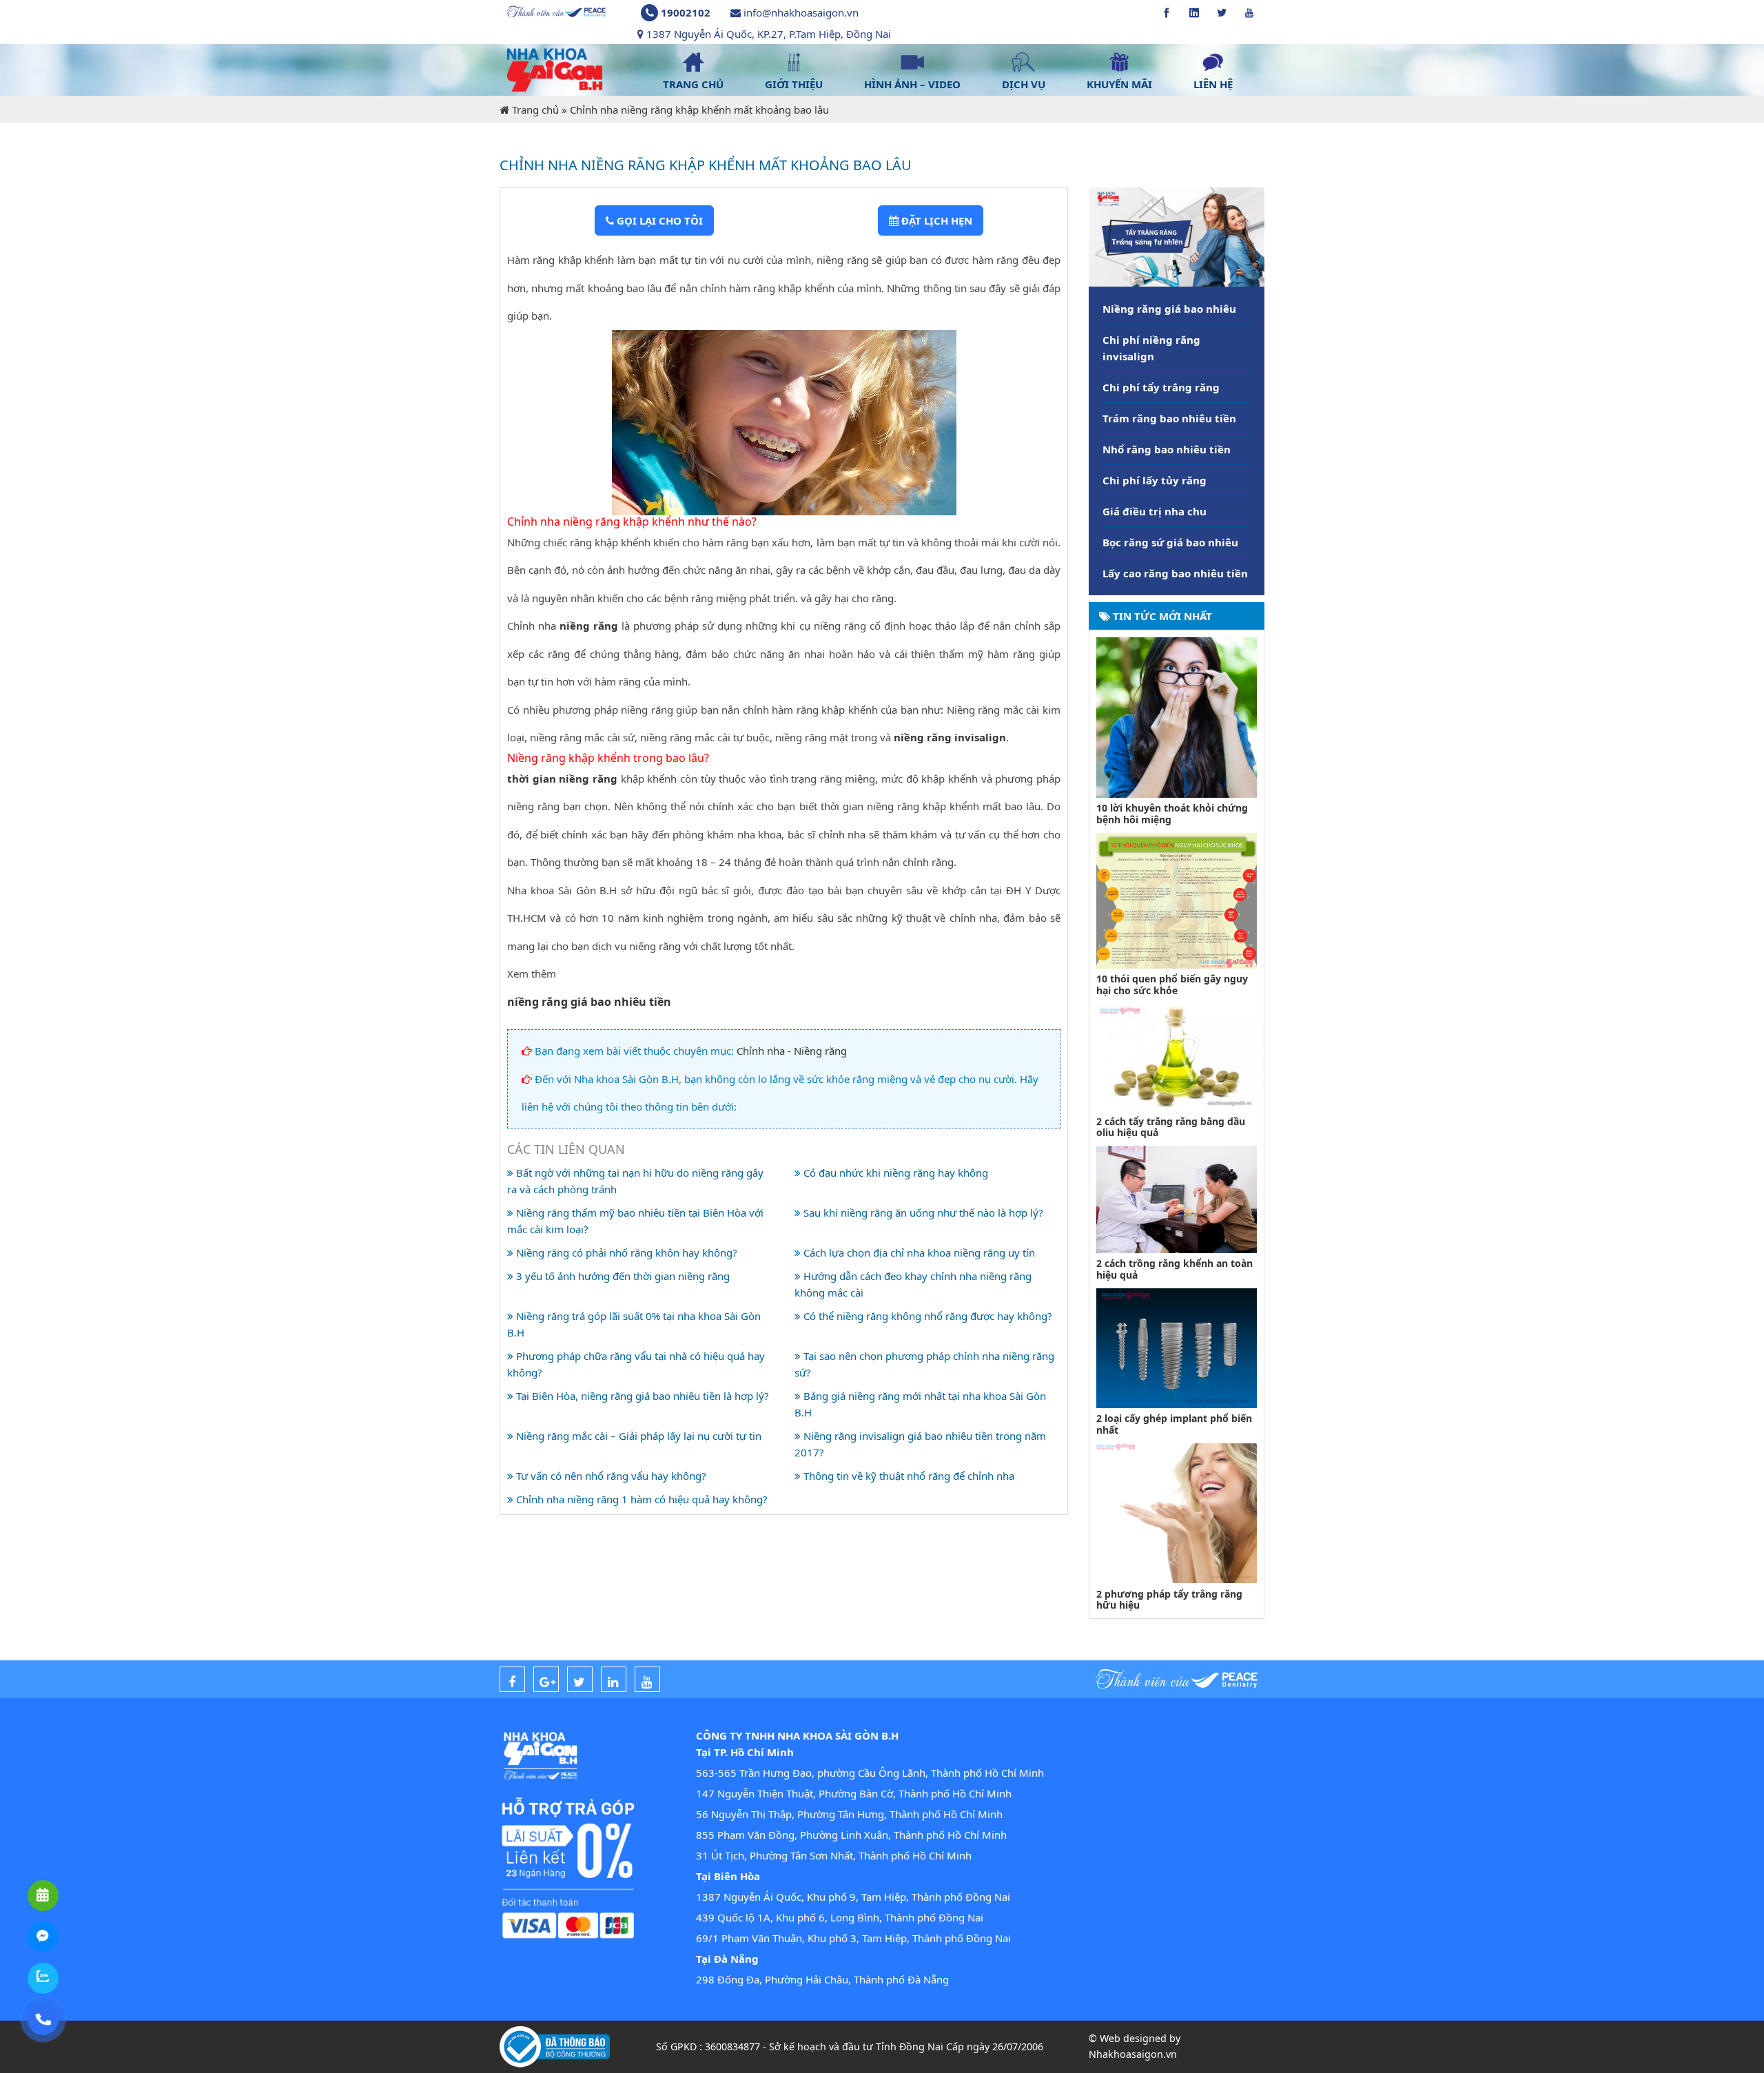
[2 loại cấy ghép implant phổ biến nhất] (1177, 1347)
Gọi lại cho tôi (658, 220)
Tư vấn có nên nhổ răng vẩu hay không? (610, 1476)
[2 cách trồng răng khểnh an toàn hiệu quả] (1177, 1198)
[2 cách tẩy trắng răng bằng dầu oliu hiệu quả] (1177, 1056)
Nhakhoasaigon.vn (1133, 2054)
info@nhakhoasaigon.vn (801, 12)
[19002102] (43, 2020)
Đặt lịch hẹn (935, 220)
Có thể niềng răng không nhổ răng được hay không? (926, 1316)
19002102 (686, 12)
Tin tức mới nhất (1161, 616)
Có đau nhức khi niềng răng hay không (894, 1173)
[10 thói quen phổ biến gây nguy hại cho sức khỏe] (1177, 899)
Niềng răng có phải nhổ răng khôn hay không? (625, 1252)
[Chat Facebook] (43, 1937)
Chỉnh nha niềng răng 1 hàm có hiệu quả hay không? (640, 1499)
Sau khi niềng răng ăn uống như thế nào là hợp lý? (922, 1213)
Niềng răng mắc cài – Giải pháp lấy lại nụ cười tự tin (637, 1436)
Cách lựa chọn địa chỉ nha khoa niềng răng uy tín (918, 1252)
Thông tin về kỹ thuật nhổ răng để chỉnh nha (907, 1476)
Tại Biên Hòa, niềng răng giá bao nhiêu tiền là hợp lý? (641, 1396)
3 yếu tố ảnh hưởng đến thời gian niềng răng (622, 1276)
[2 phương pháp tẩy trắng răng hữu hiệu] (1177, 1512)
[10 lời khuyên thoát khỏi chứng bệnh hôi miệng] (1177, 716)
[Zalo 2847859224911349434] (43, 1978)
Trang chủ (535, 110)
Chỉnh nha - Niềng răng (792, 1051)
